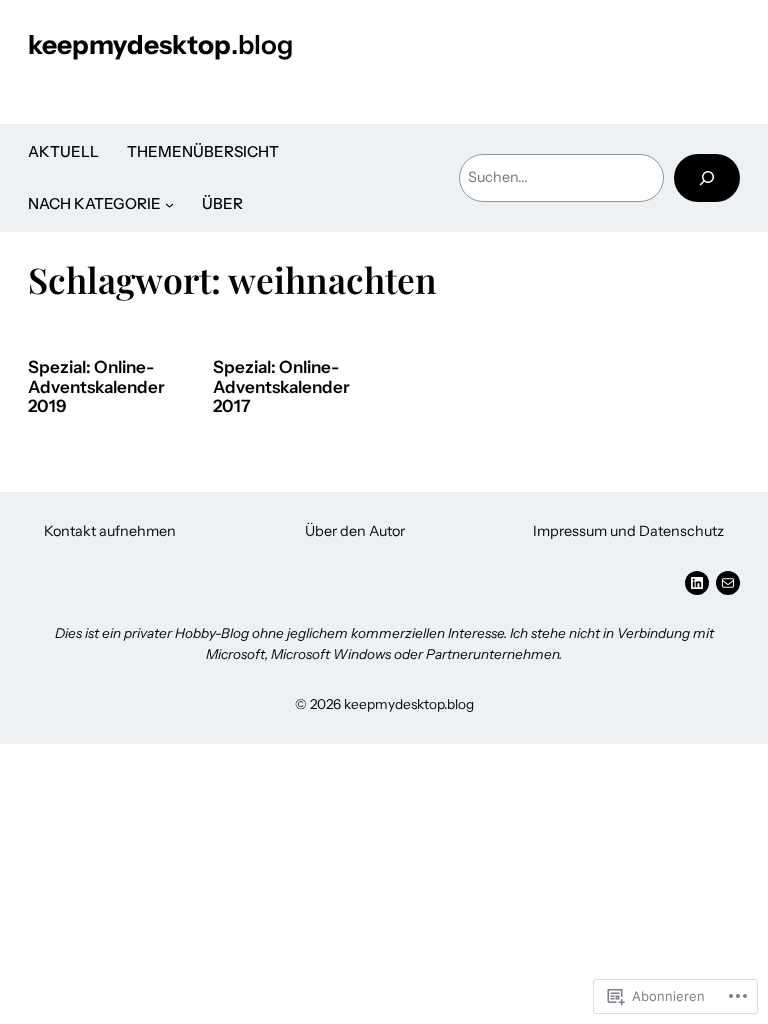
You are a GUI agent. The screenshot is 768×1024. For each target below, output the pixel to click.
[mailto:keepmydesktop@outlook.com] (728, 583)
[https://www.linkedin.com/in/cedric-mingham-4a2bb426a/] (697, 583)
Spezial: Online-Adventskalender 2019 (96, 387)
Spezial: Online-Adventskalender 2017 (281, 387)
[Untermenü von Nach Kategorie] (169, 204)
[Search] (707, 177)
